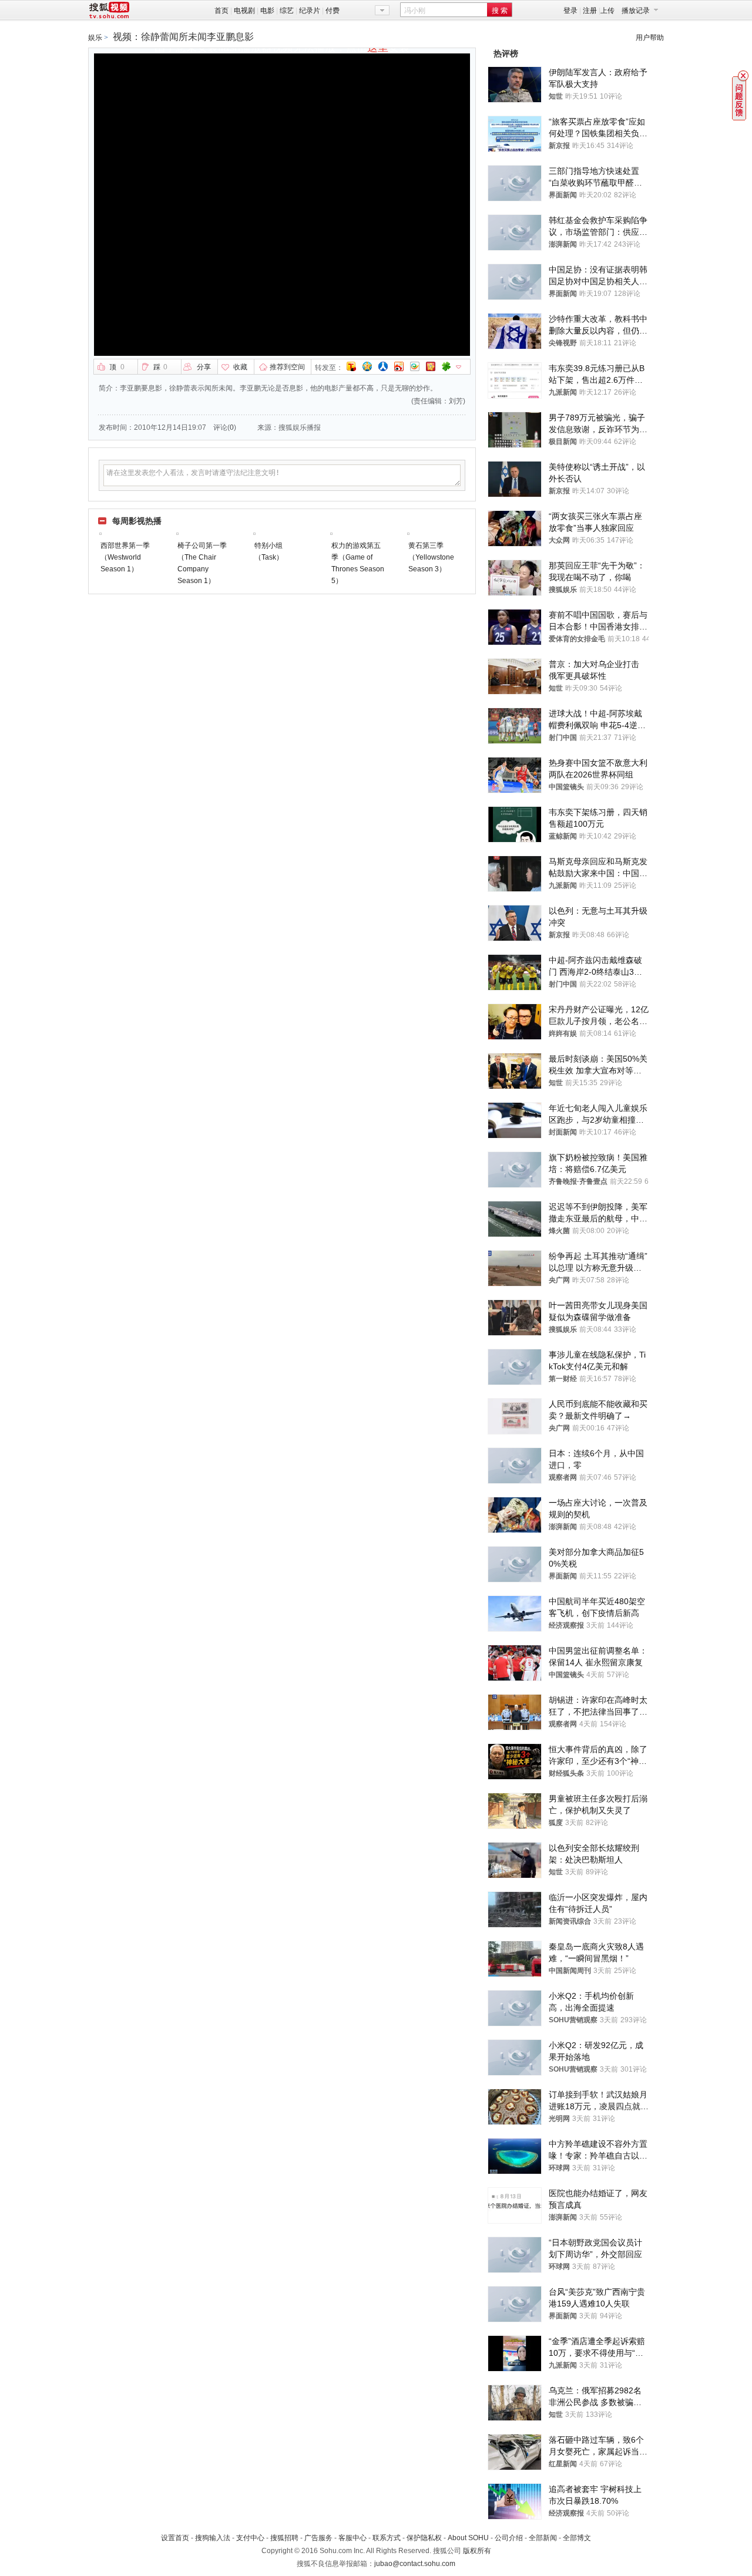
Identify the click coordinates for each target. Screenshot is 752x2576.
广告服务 (318, 2538)
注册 (590, 11)
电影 (267, 11)
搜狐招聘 (284, 2538)
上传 (607, 11)
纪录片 (310, 11)
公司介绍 (509, 2538)
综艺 (287, 11)
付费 (333, 11)
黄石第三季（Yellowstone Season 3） (431, 557)
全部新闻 (543, 2538)
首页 (221, 11)
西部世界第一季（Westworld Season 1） (125, 557)
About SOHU (468, 2538)
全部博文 (577, 2538)
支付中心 (250, 2538)
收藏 (240, 367)
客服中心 (352, 2538)
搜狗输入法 (213, 2538)
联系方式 (387, 2538)
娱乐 (95, 38)
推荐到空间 (287, 367)
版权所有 (477, 2551)
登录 (570, 11)
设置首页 (175, 2538)
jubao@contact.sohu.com (415, 2564)
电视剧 (244, 11)
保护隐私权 (424, 2538)
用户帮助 (650, 38)
